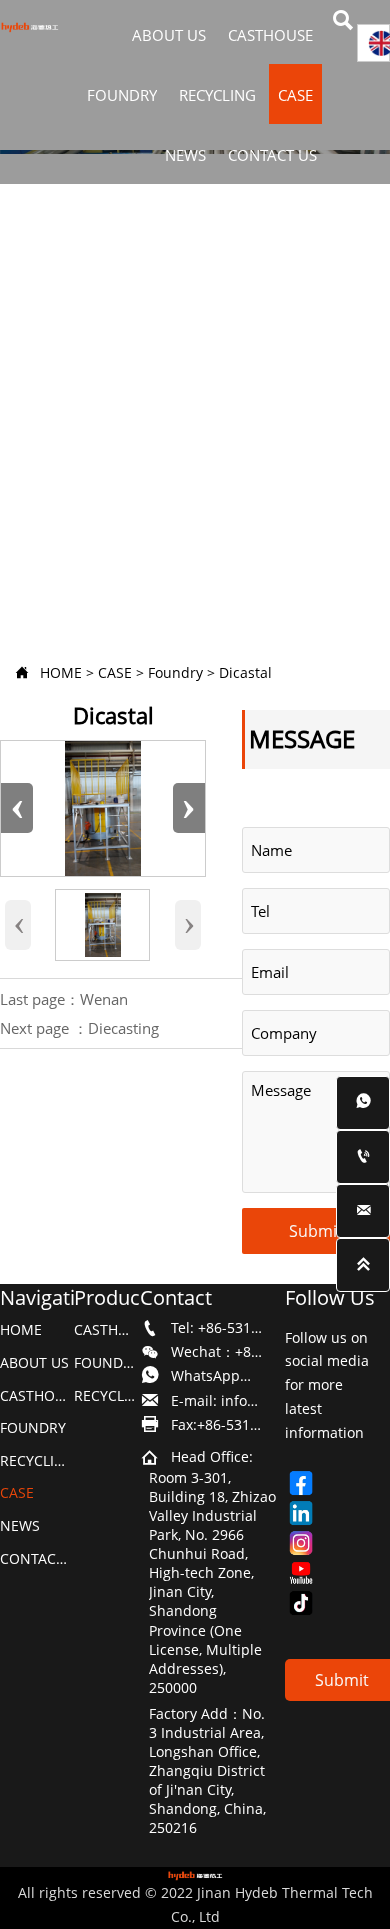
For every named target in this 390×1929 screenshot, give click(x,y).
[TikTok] (309, 1603)
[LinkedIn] (309, 1513)
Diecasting (123, 1028)
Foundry (175, 672)
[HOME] (29, 27)
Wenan (104, 999)
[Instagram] (309, 1543)
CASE (115, 672)
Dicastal (245, 672)
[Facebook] (309, 1483)
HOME (61, 672)
